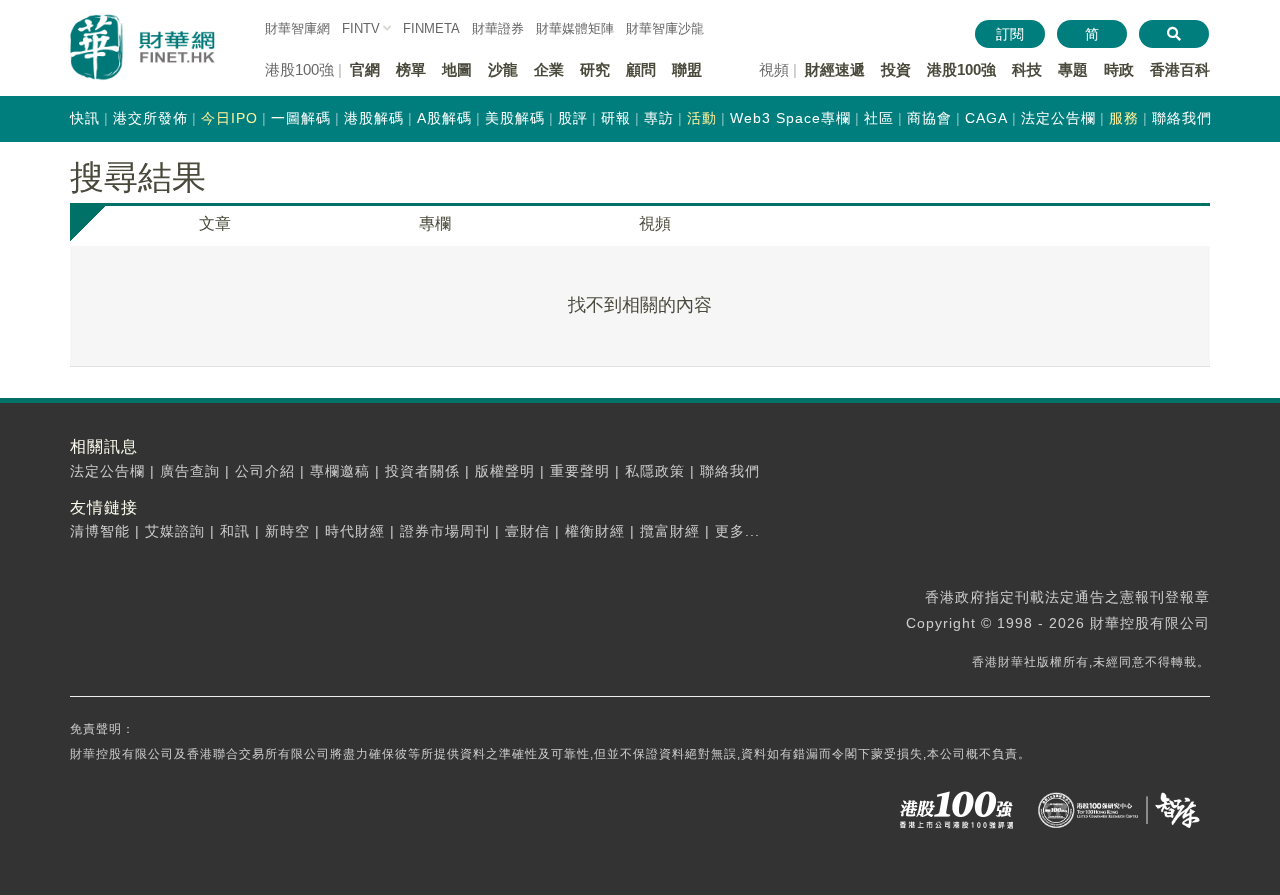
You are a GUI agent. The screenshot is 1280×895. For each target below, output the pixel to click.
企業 (549, 69)
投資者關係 (422, 471)
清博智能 (100, 531)
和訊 (235, 531)
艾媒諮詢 (175, 531)
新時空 (287, 531)
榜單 (411, 69)
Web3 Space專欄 (790, 118)
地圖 (457, 69)
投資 (896, 69)
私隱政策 (655, 471)
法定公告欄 (1058, 118)
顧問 (641, 69)
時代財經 (355, 531)
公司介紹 (265, 471)
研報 (616, 118)
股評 (573, 118)
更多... (737, 531)
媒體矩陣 (575, 28)
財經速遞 (835, 69)
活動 (702, 118)
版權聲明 (505, 471)
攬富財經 (670, 531)
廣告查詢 (190, 471)
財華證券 (498, 28)
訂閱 (1010, 34)
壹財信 (527, 531)
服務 (1124, 118)
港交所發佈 (150, 118)
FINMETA (431, 28)
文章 (215, 223)
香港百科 (1180, 69)
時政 (1119, 69)
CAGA (986, 118)
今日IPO (229, 118)
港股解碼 (374, 118)
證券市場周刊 (445, 531)
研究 (595, 69)
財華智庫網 (297, 28)
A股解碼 (444, 118)
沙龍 (503, 69)
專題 (1073, 69)
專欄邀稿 (340, 471)
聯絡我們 (1182, 118)
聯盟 (687, 69)
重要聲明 (580, 471)
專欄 (435, 223)
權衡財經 (595, 531)
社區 (879, 118)
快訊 (85, 118)
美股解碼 (515, 118)
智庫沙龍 (665, 28)
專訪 (659, 118)
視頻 (655, 223)
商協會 (929, 118)
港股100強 (961, 69)
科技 (1027, 69)
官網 (365, 69)
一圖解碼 (301, 118)
